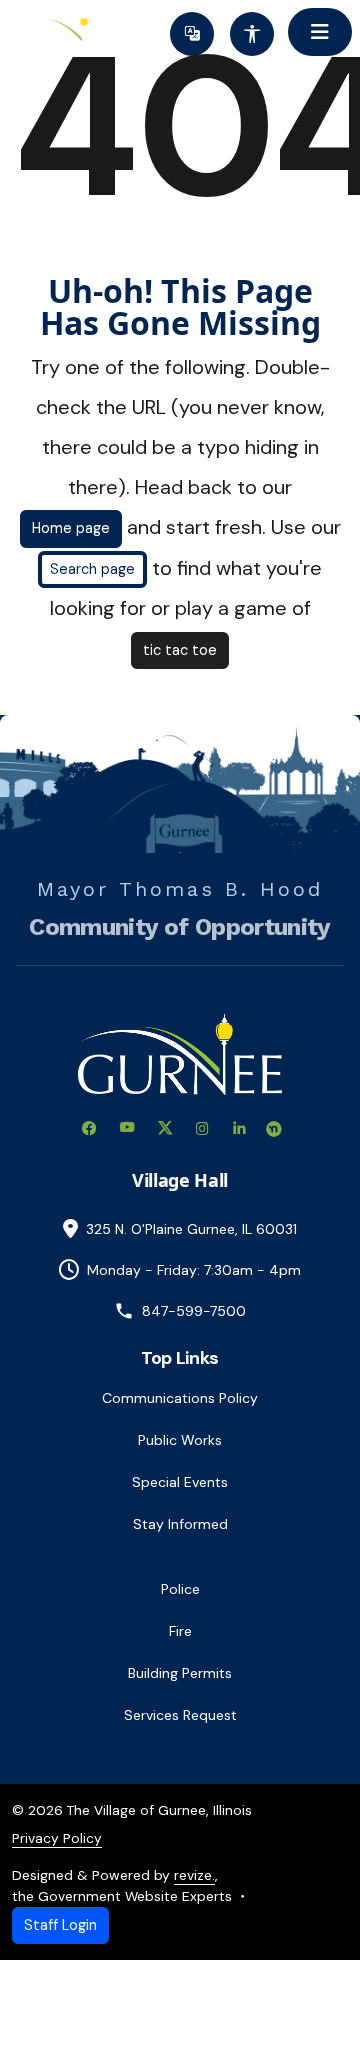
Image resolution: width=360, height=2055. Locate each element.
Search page (92, 569)
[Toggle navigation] (320, 32)
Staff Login (60, 1925)
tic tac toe (180, 650)
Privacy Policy (57, 1838)
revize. (194, 1875)
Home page (71, 528)
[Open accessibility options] (252, 34)
